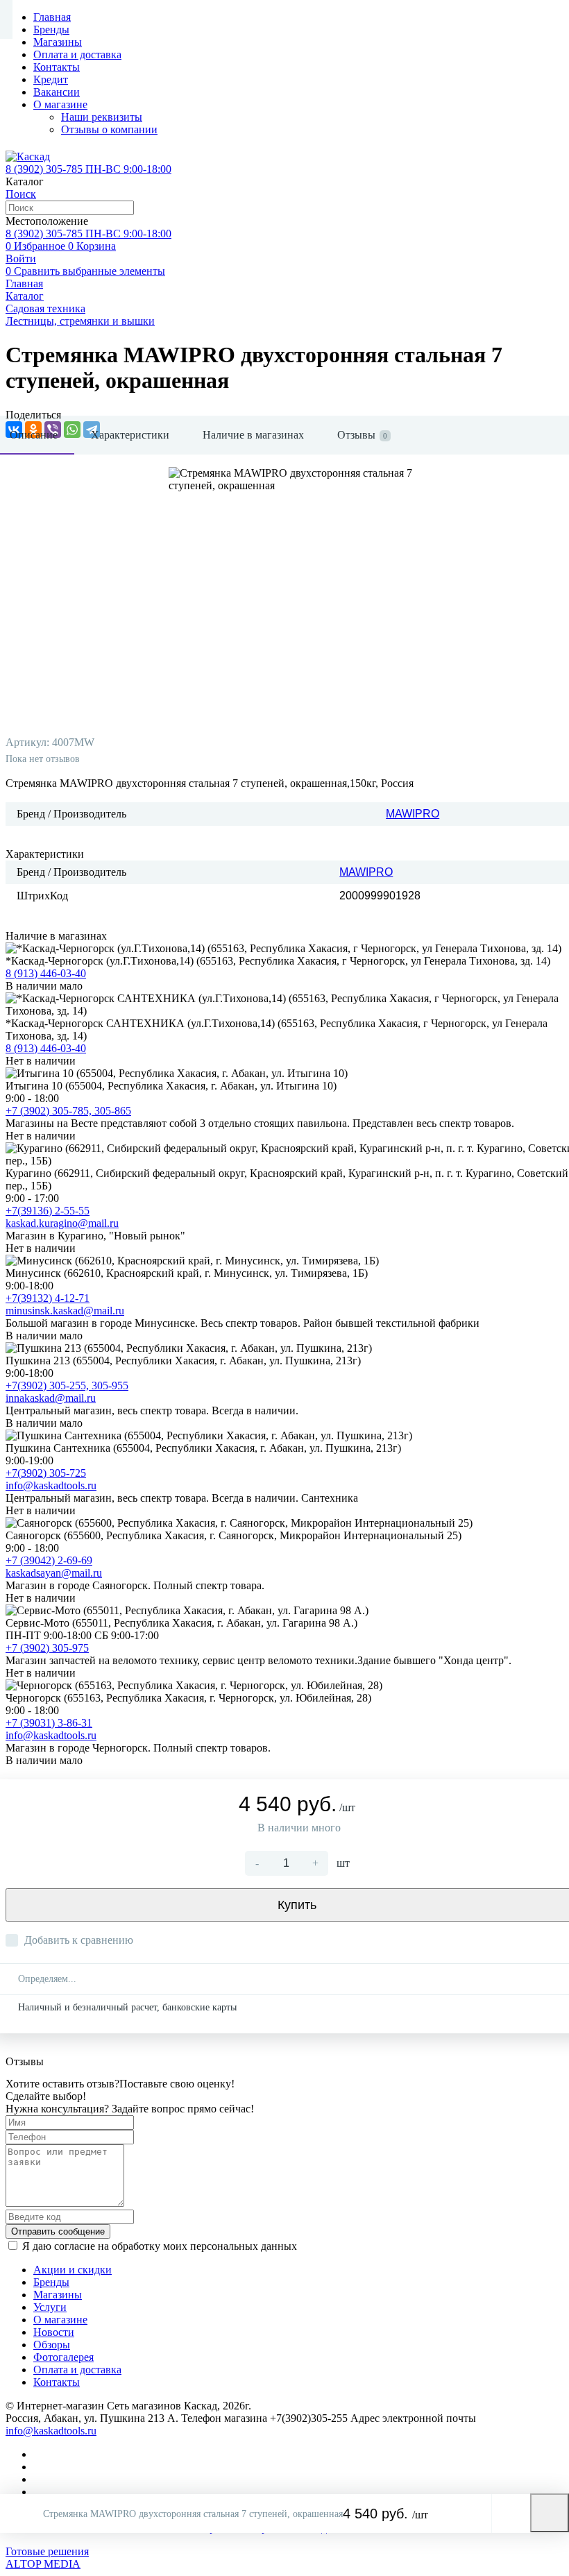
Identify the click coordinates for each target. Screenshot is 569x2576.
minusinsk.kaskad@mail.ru (65, 1311)
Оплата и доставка (77, 54)
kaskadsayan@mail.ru (54, 1573)
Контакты (57, 67)
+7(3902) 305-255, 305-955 (67, 1386)
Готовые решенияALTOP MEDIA (47, 2558)
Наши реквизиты (102, 117)
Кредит (51, 79)
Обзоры (52, 2345)
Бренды (51, 29)
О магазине (60, 104)
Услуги (50, 2307)
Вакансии (57, 92)
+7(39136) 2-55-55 (48, 1211)
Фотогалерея (63, 2357)
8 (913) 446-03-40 (46, 973)
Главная (52, 17)
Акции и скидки (73, 2270)
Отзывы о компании (109, 129)
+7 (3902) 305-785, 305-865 (68, 1111)
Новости (54, 2332)
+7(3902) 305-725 (46, 1473)
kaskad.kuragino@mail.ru (62, 1223)
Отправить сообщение (58, 2231)
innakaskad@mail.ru (51, 1398)
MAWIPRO (413, 814)
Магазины (58, 42)
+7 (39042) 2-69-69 (49, 1560)
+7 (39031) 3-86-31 (49, 1723)
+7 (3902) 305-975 (47, 1648)
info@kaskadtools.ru (51, 1485)
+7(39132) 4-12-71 (48, 1298)
